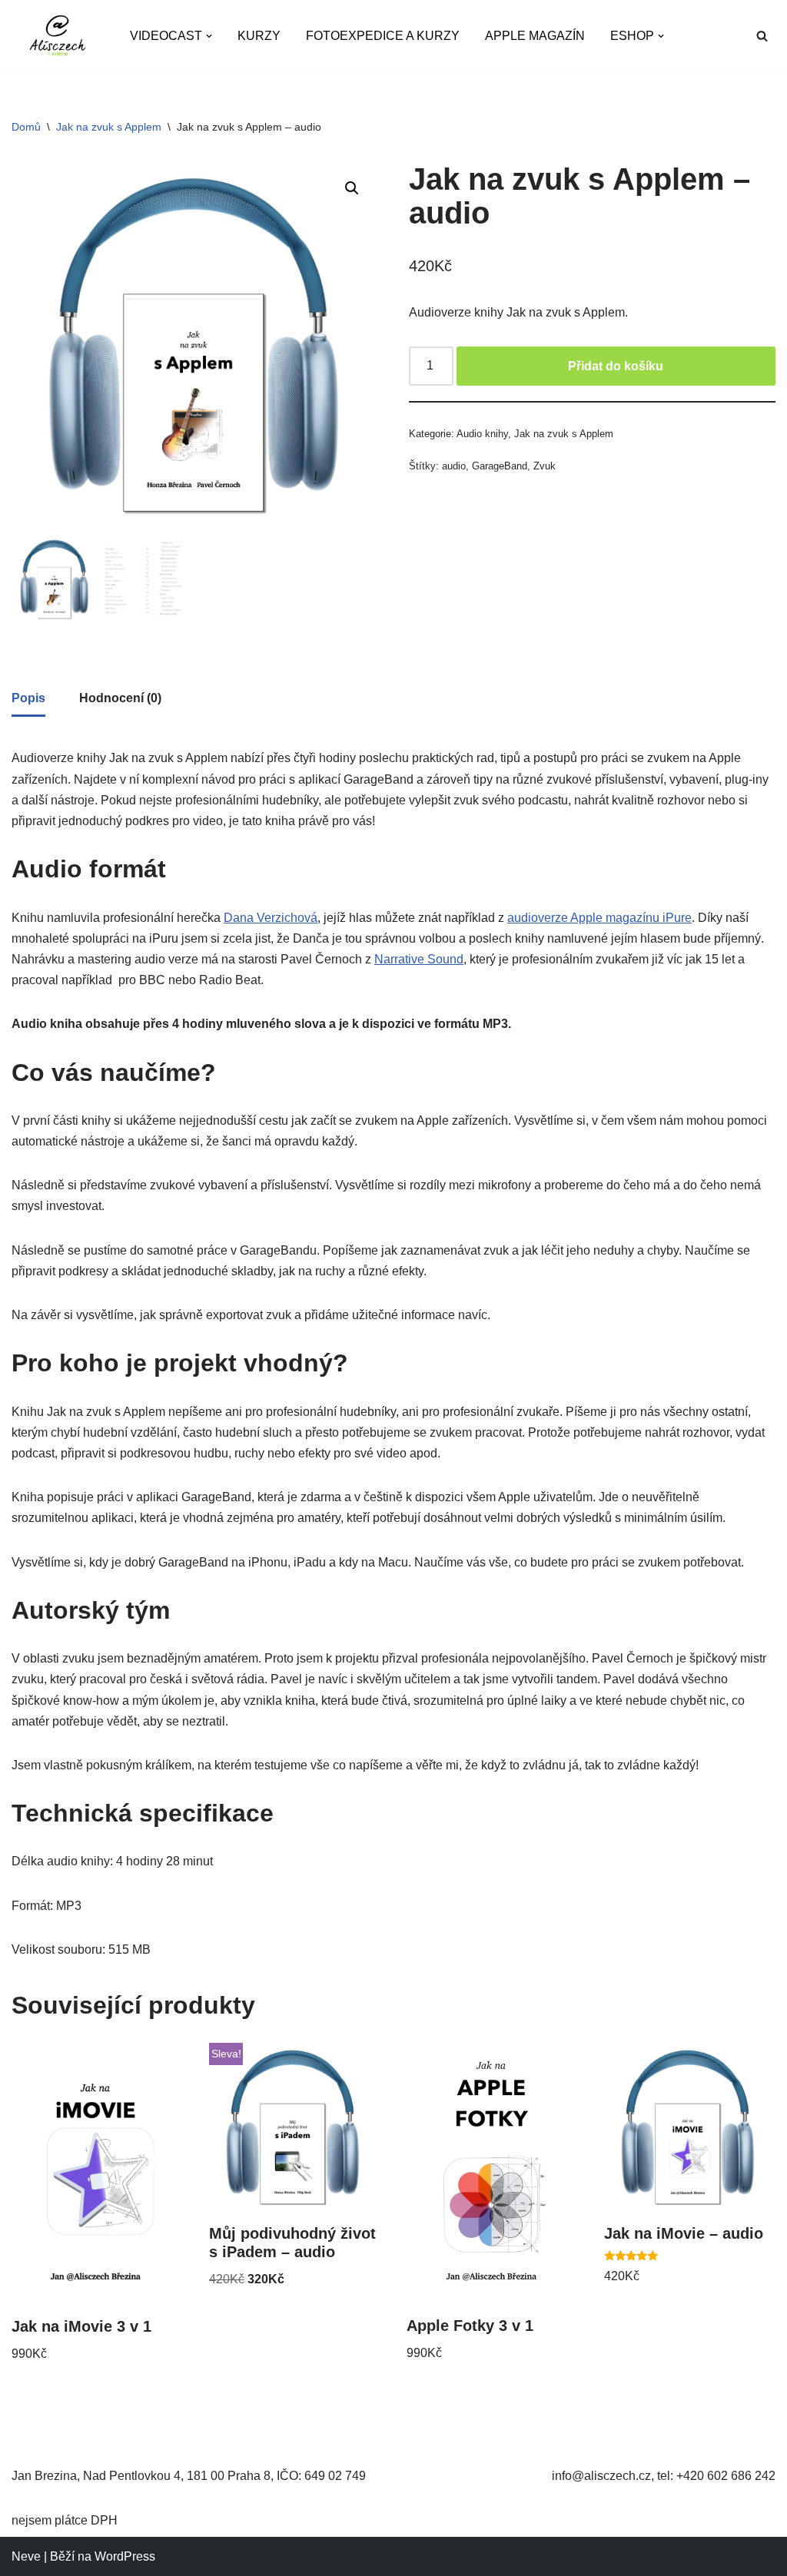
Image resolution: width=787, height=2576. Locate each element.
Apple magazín (535, 36)
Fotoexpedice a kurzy (383, 36)
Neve (26, 2556)
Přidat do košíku (616, 366)
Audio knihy (482, 434)
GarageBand (500, 466)
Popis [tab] (28, 698)
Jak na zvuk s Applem (109, 127)
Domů (26, 127)
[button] (209, 36)
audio (454, 466)
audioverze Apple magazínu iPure (599, 918)
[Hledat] (762, 36)
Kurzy (259, 36)
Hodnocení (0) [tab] (120, 698)
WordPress (125, 2556)
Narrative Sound (419, 959)
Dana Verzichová (271, 918)
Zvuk (545, 466)
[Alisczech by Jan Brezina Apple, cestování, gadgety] (58, 36)
